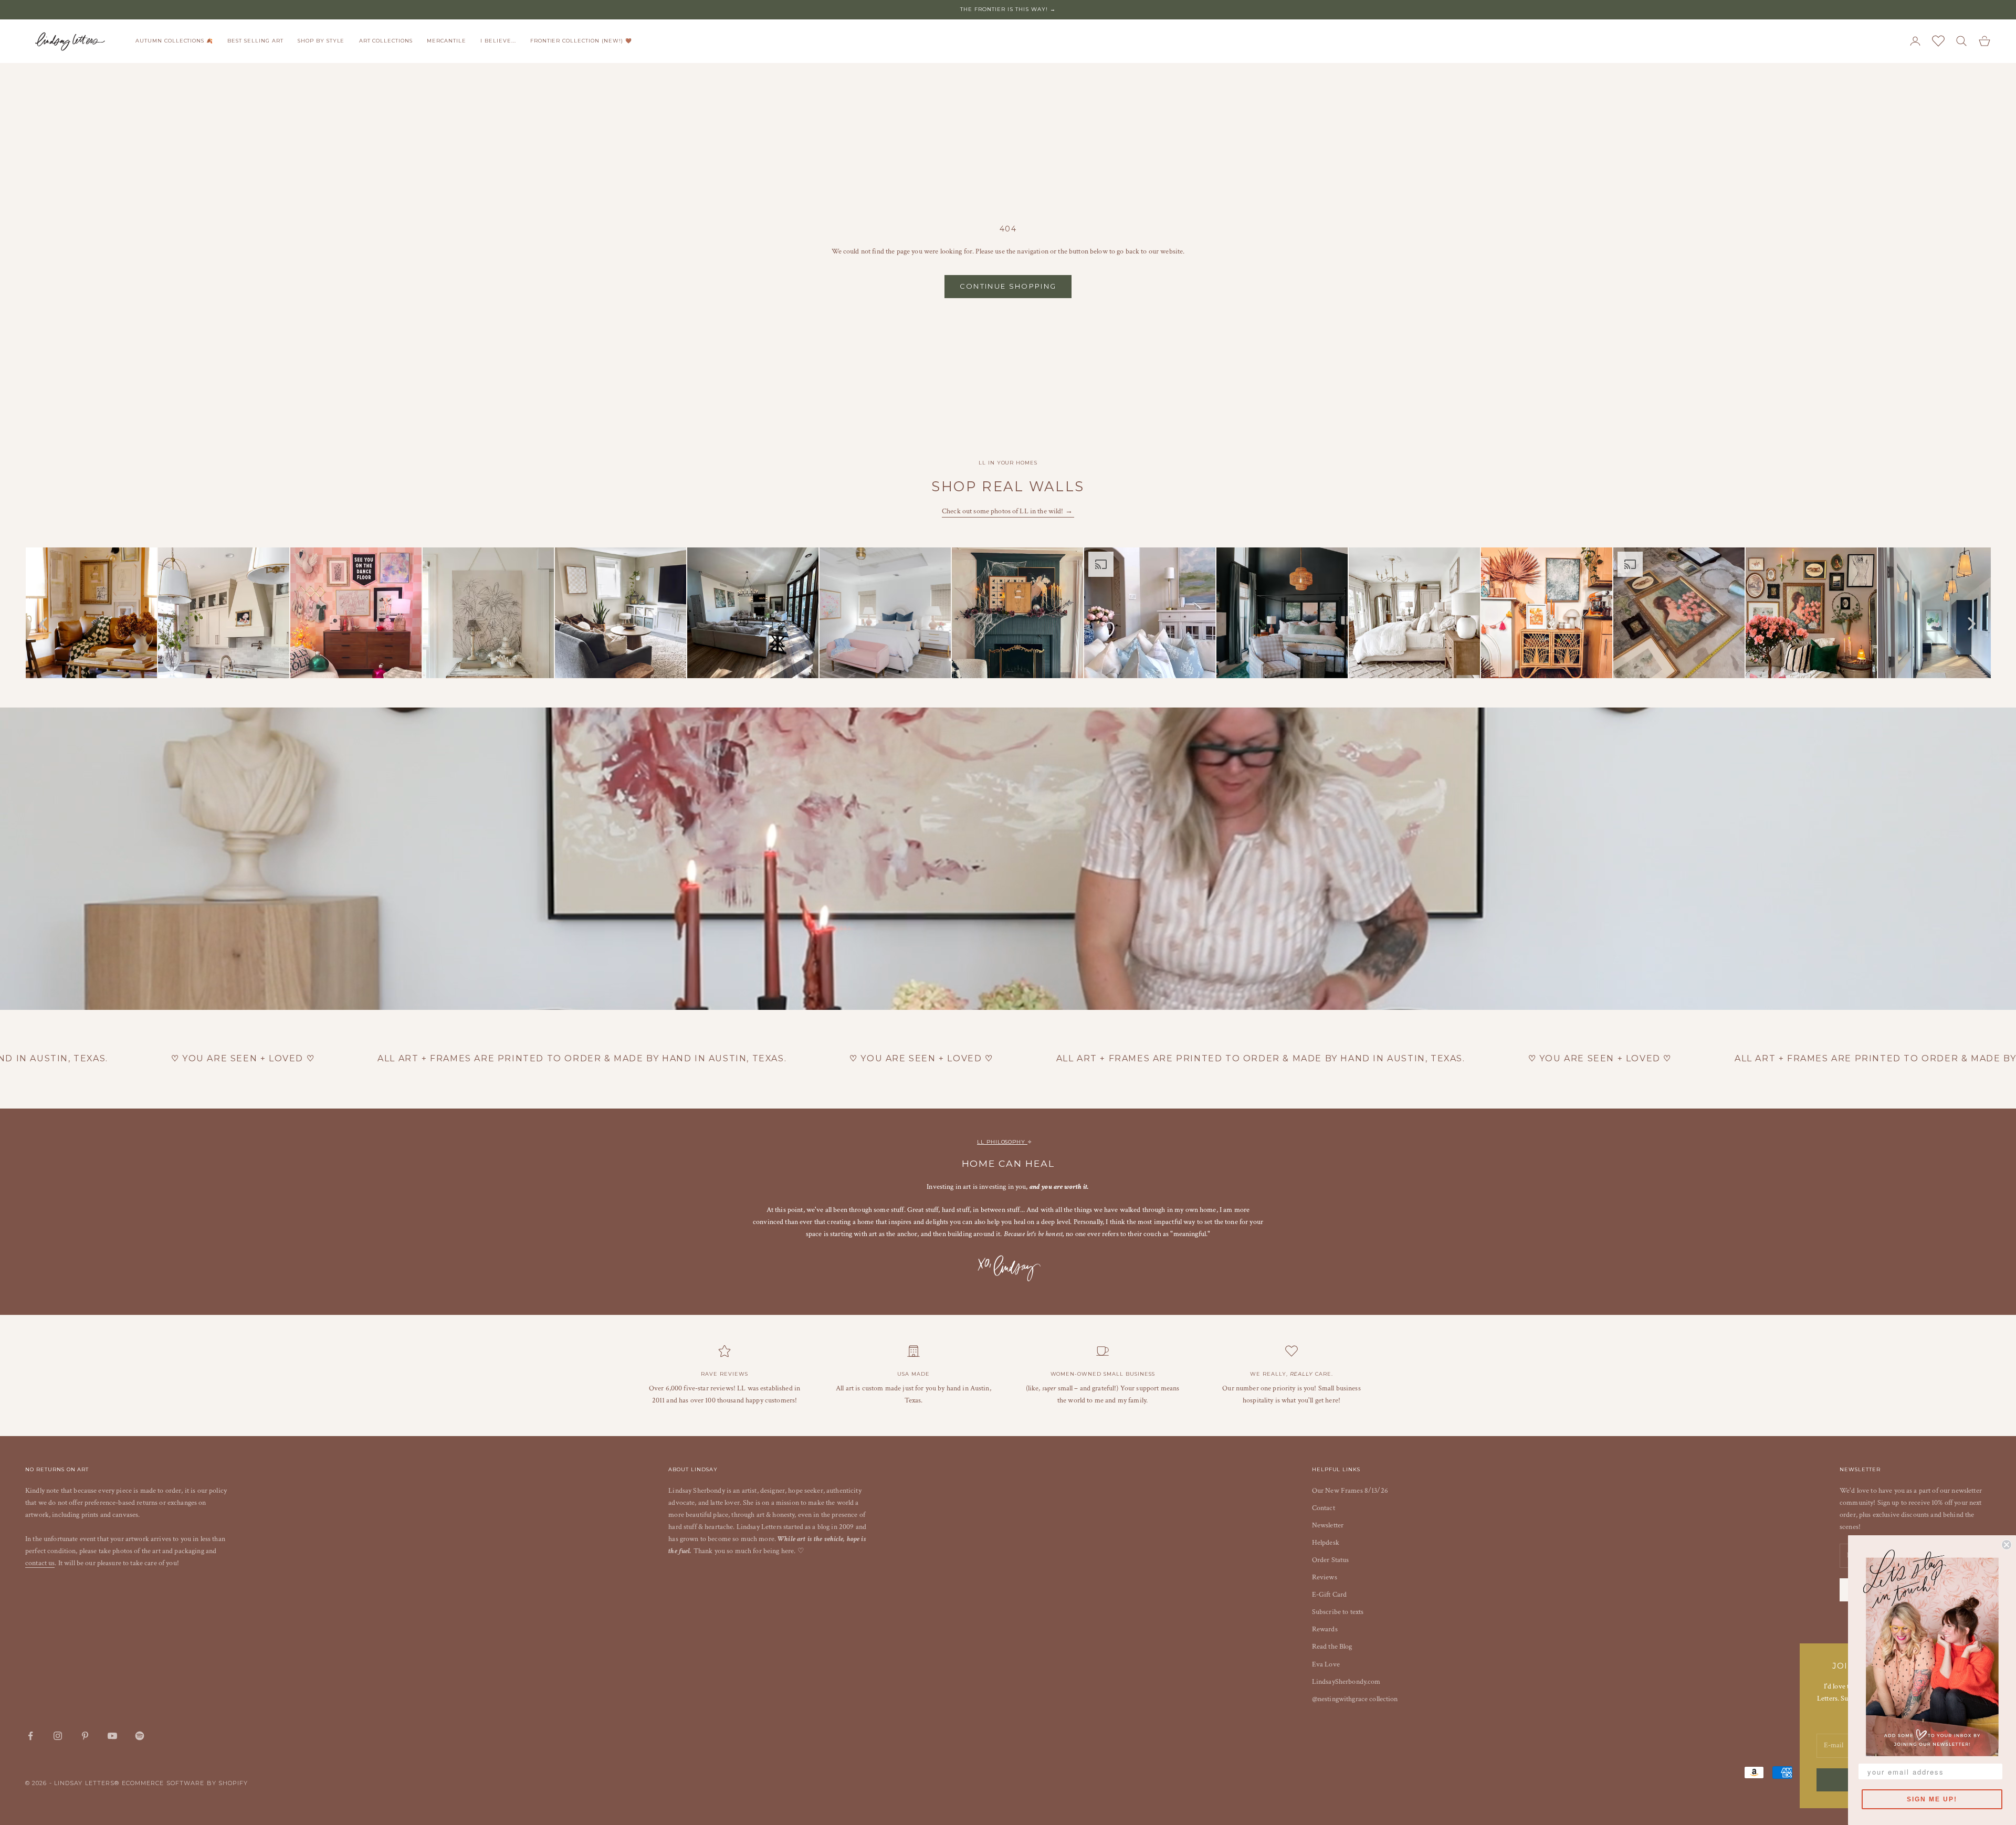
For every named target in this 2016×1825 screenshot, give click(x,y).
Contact (1324, 1508)
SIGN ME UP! (1932, 1799)
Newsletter (1328, 1525)
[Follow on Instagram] (58, 1736)
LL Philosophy (1002, 1142)
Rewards (1325, 1629)
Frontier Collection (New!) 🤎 (581, 41)
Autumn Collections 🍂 (174, 41)
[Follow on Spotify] (140, 1736)
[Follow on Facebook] (30, 1736)
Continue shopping (1008, 286)
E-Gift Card (1330, 1595)
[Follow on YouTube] (112, 1736)
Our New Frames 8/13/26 (1350, 1491)
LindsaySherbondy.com (1346, 1682)
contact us (40, 1563)
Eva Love (1326, 1664)
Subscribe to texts (1338, 1612)
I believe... (498, 41)
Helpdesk (1326, 1543)
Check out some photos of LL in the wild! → (1008, 511)
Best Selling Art (255, 41)
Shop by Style (321, 41)
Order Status (1331, 1560)
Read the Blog (1332, 1647)
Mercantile (447, 41)
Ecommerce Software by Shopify (185, 1783)
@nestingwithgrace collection (1355, 1699)
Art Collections (386, 41)
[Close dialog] (2007, 1545)
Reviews (1325, 1577)
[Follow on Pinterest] (85, 1736)
